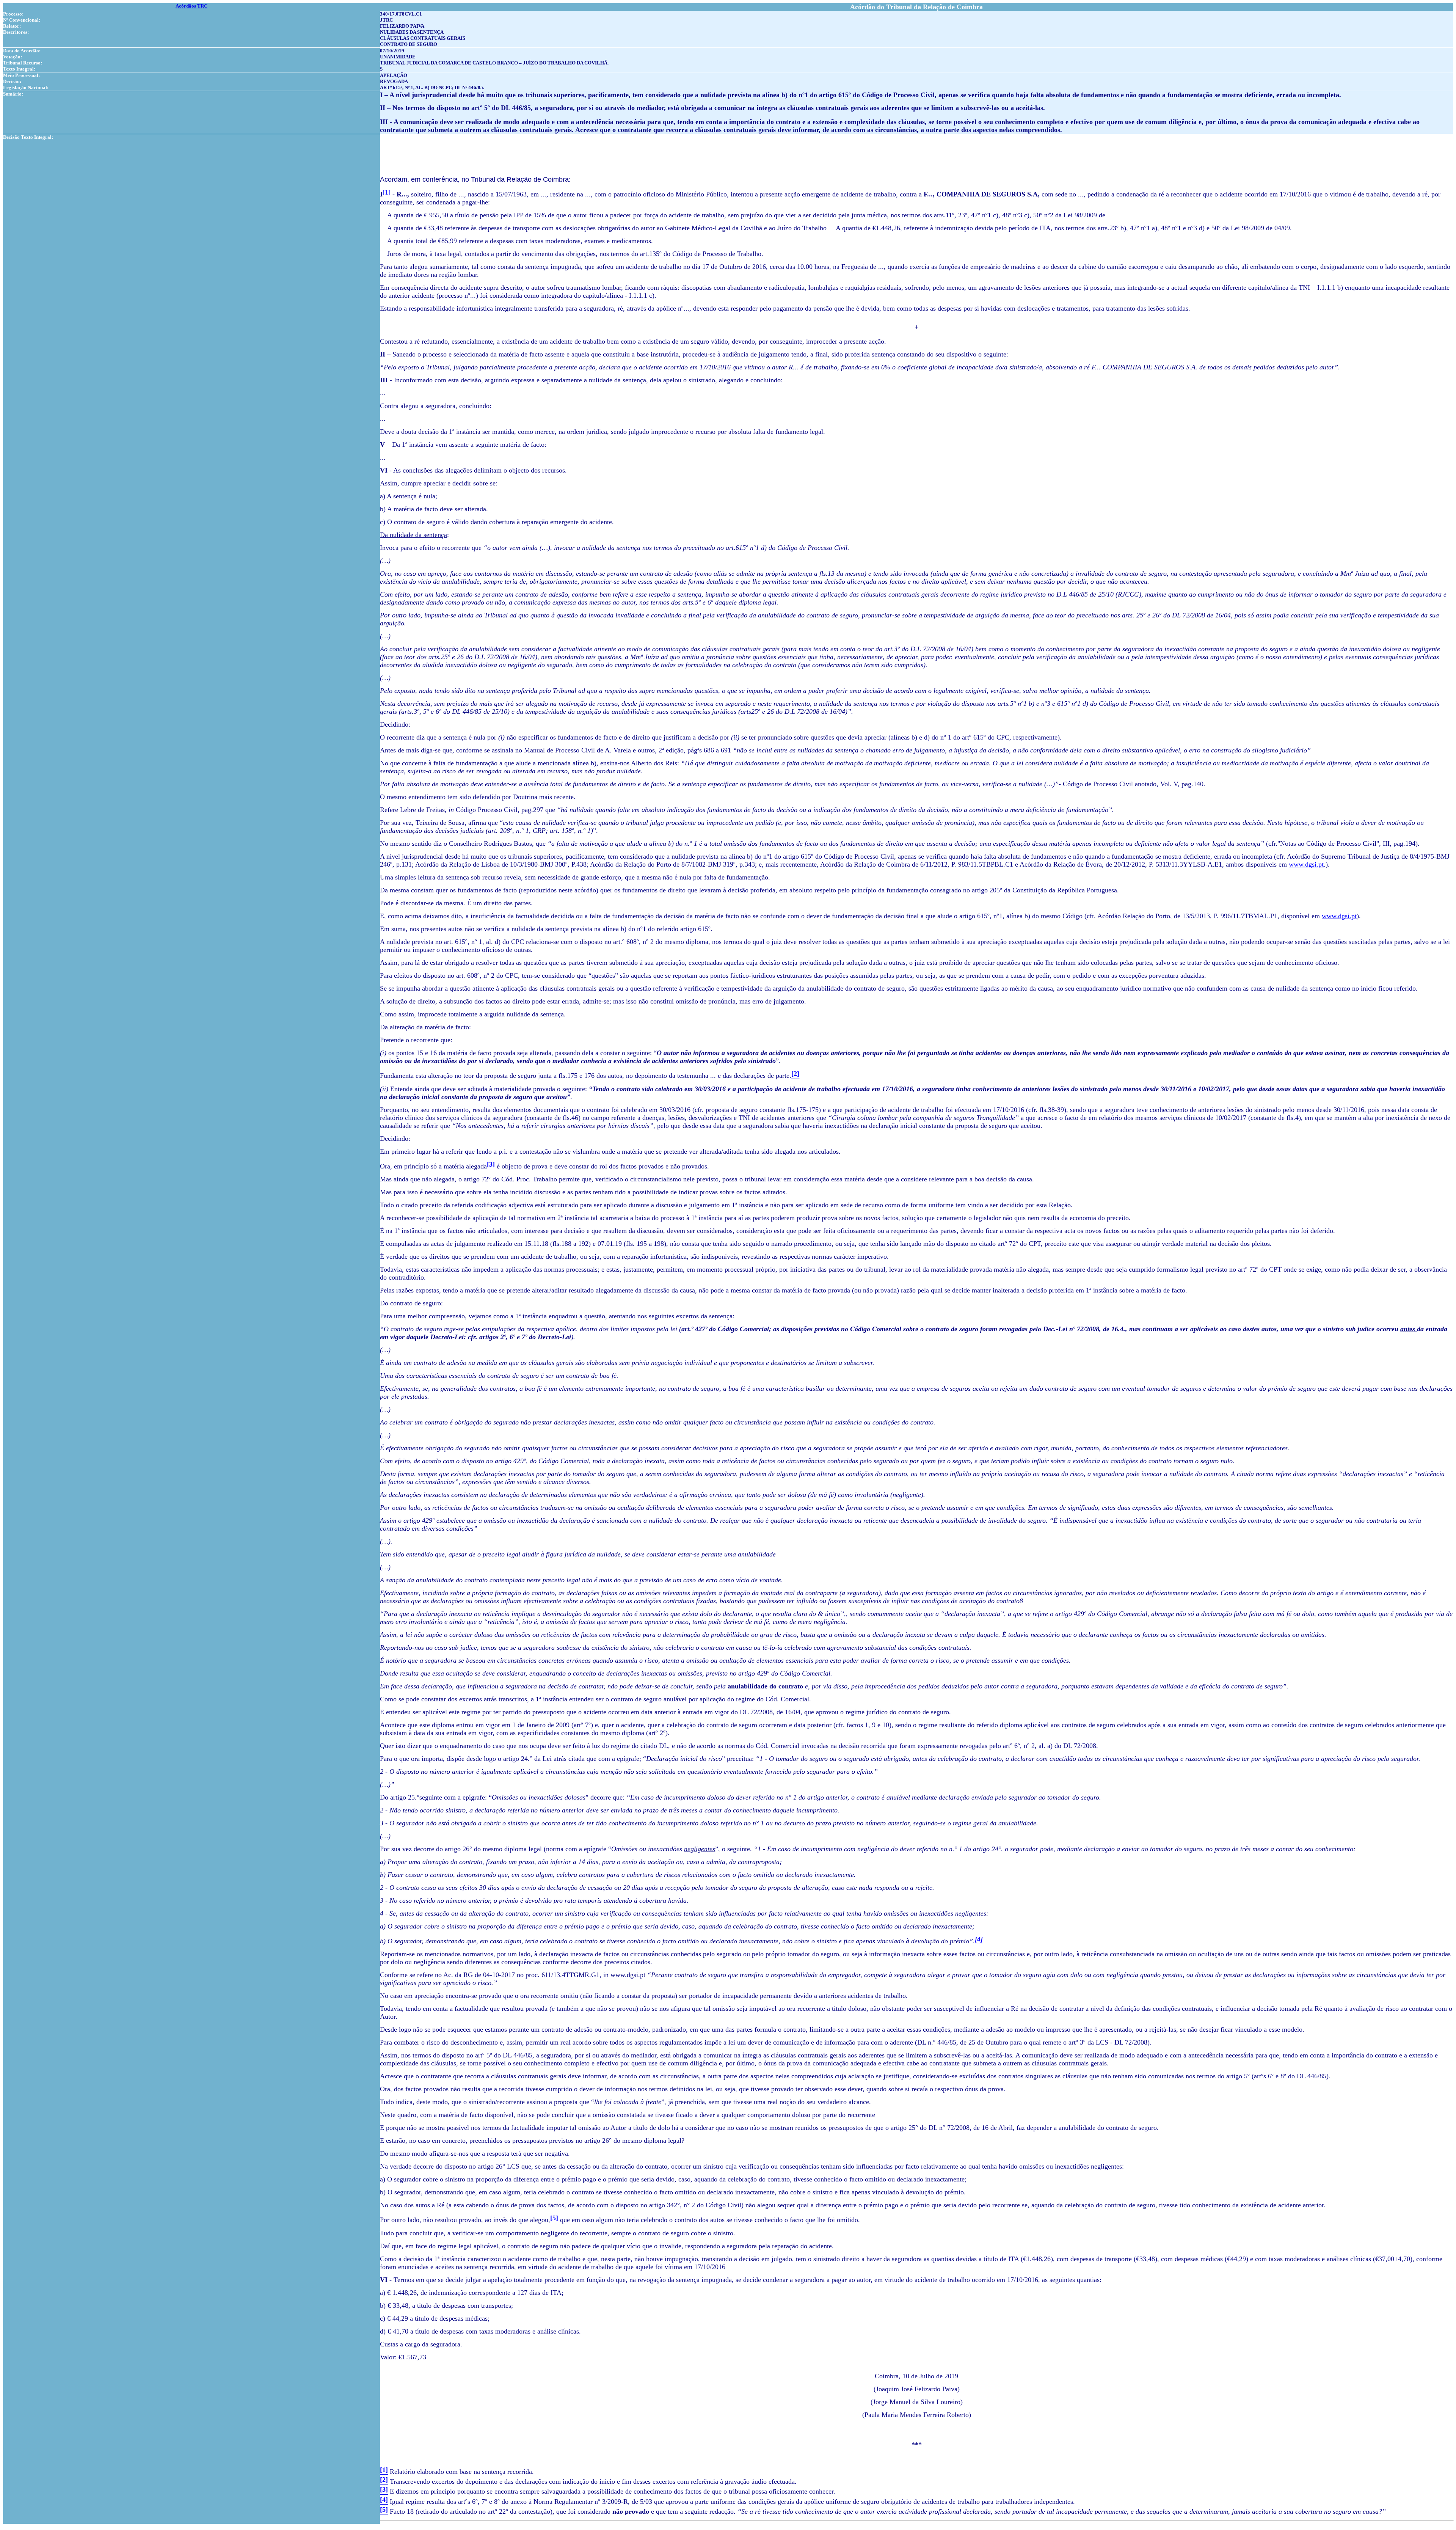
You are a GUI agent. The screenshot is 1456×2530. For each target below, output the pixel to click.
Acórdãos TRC (191, 6)
